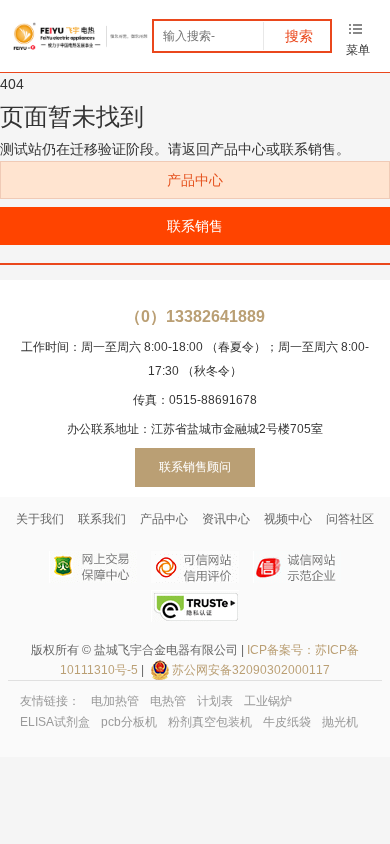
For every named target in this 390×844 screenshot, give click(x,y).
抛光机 (340, 722)
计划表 (215, 701)
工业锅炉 (268, 701)
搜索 (299, 36)
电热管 (168, 701)
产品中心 (195, 180)
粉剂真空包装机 (210, 722)
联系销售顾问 (195, 467)
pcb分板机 (129, 722)
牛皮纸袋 (287, 722)
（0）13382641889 (195, 316)
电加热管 (115, 701)
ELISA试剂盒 (55, 722)
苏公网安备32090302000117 (251, 670)
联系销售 (195, 226)
